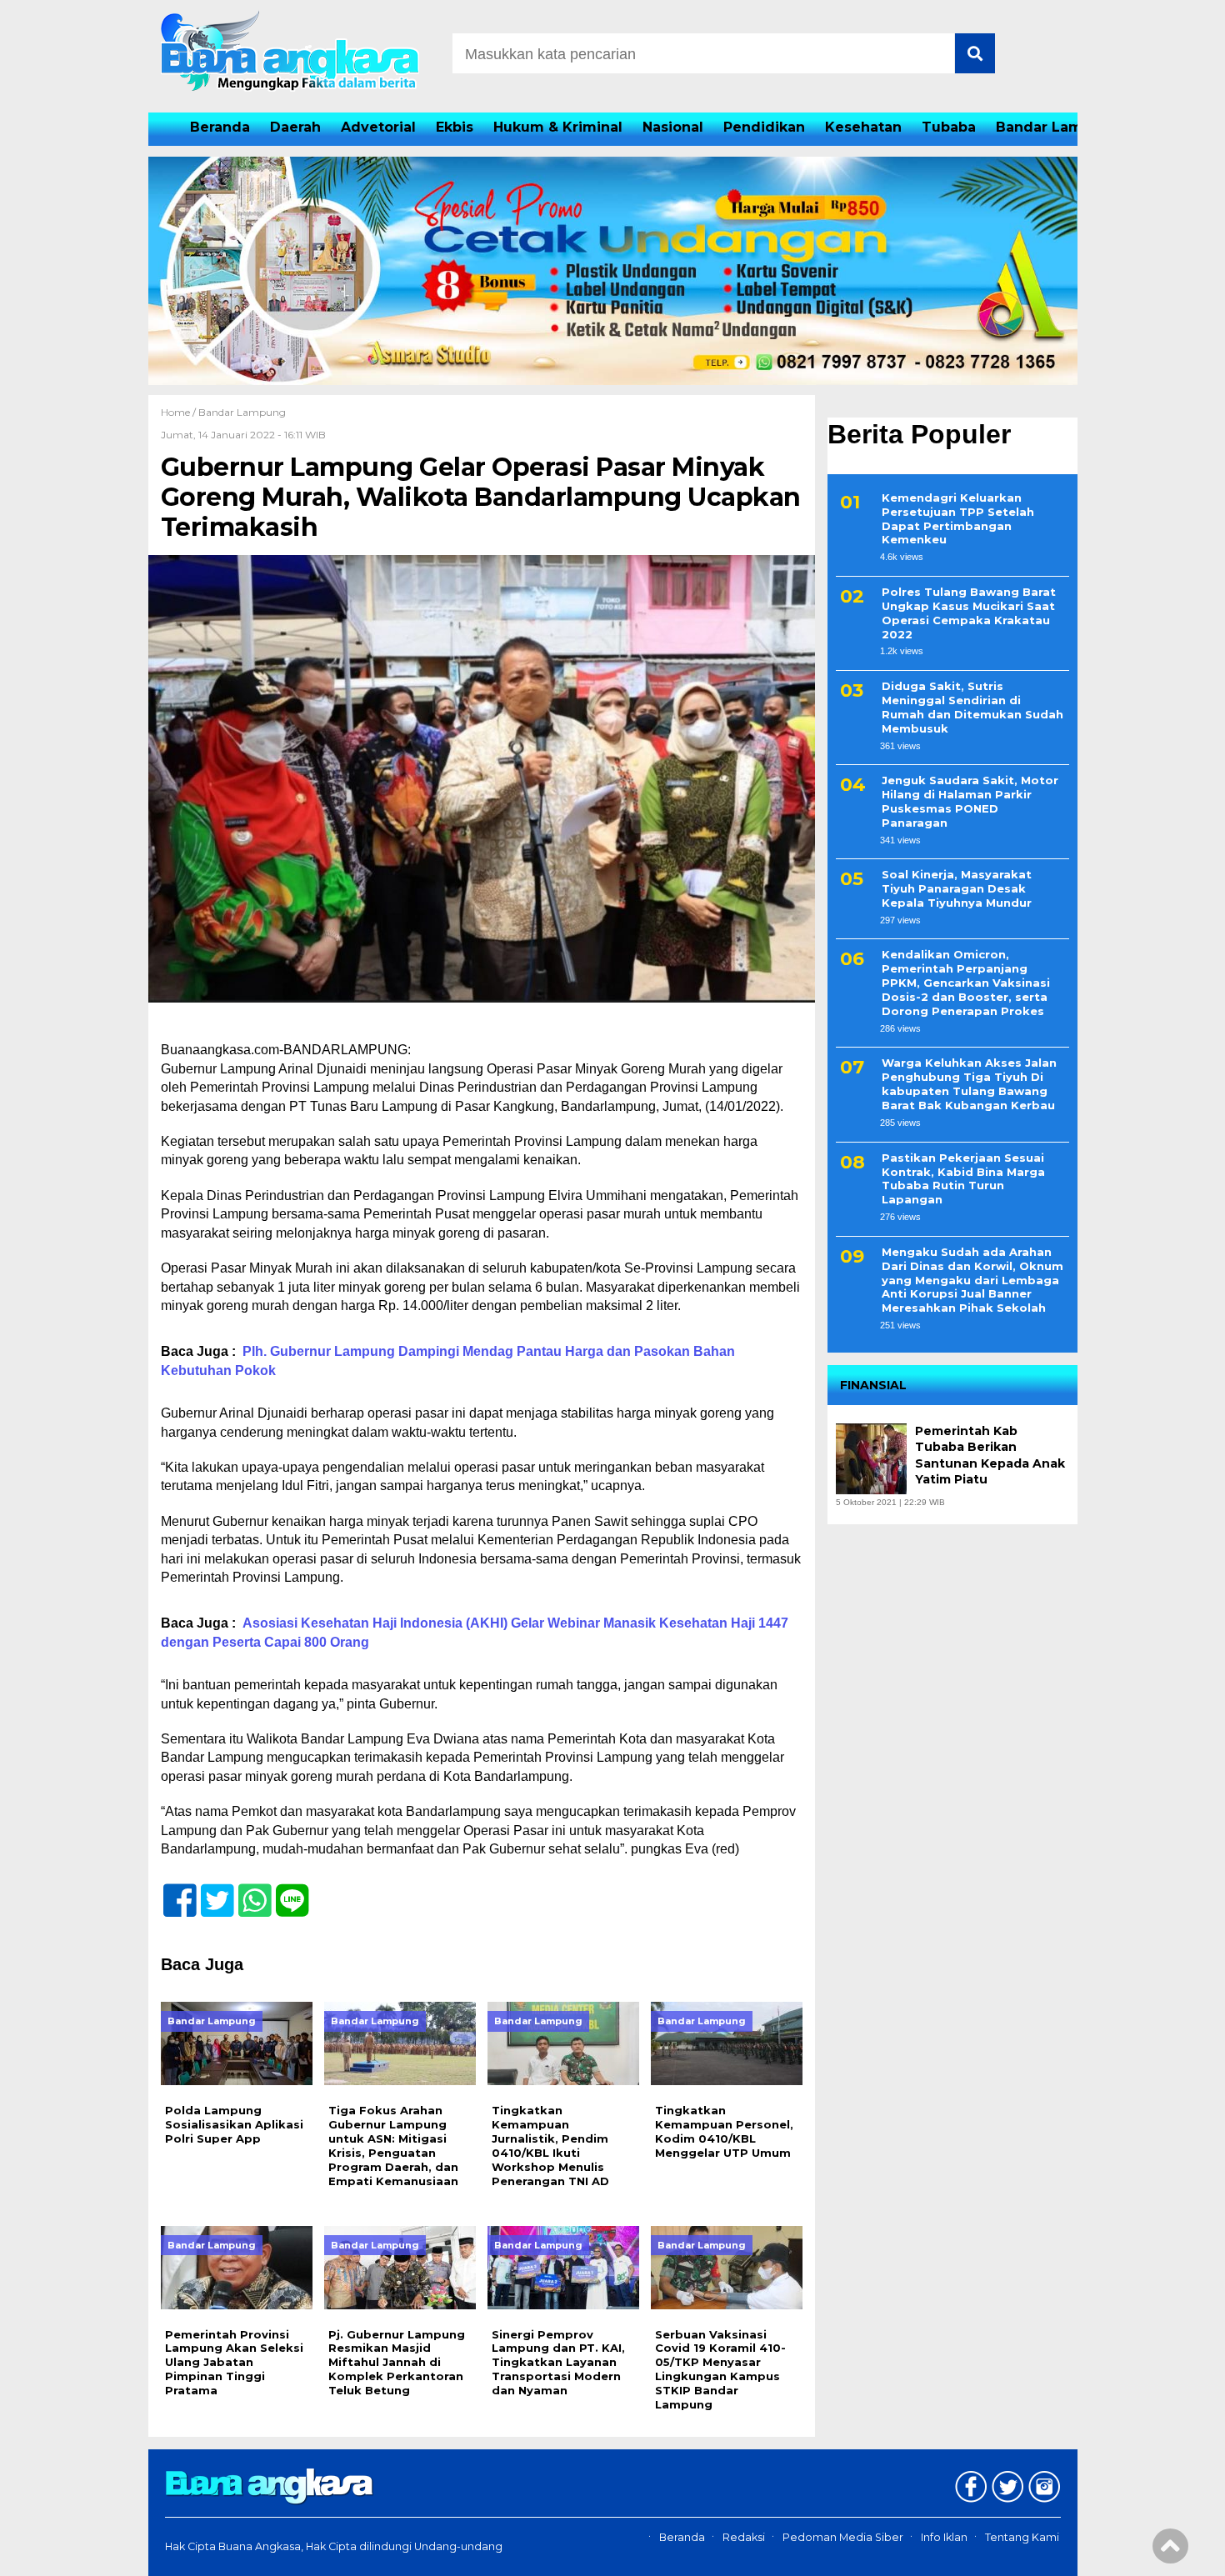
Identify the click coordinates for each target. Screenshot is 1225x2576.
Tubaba (949, 127)
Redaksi (744, 2537)
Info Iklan (944, 2537)
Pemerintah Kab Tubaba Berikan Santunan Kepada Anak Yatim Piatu (990, 1456)
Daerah (295, 127)
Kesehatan (863, 127)
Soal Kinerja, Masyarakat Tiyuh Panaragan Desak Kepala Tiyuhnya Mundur (957, 889)
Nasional (673, 127)
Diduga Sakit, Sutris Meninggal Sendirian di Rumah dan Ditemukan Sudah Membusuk (972, 707)
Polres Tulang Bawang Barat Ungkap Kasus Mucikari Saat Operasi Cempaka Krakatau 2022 (969, 613)
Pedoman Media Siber (843, 2537)
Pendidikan (764, 127)
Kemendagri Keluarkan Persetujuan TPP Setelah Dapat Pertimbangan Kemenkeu (958, 519)
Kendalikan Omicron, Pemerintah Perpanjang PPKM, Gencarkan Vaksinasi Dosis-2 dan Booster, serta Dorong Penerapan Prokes (966, 983)
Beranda (220, 127)
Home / (180, 412)
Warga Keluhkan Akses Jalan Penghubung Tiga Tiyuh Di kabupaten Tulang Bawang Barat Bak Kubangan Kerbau (969, 1085)
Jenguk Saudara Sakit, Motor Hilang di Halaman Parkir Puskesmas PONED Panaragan (970, 802)
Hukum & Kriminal (558, 127)
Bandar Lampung (1058, 127)
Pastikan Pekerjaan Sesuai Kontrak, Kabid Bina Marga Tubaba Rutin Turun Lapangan (963, 1179)
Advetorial (378, 127)
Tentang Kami (1022, 2537)
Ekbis (455, 127)
